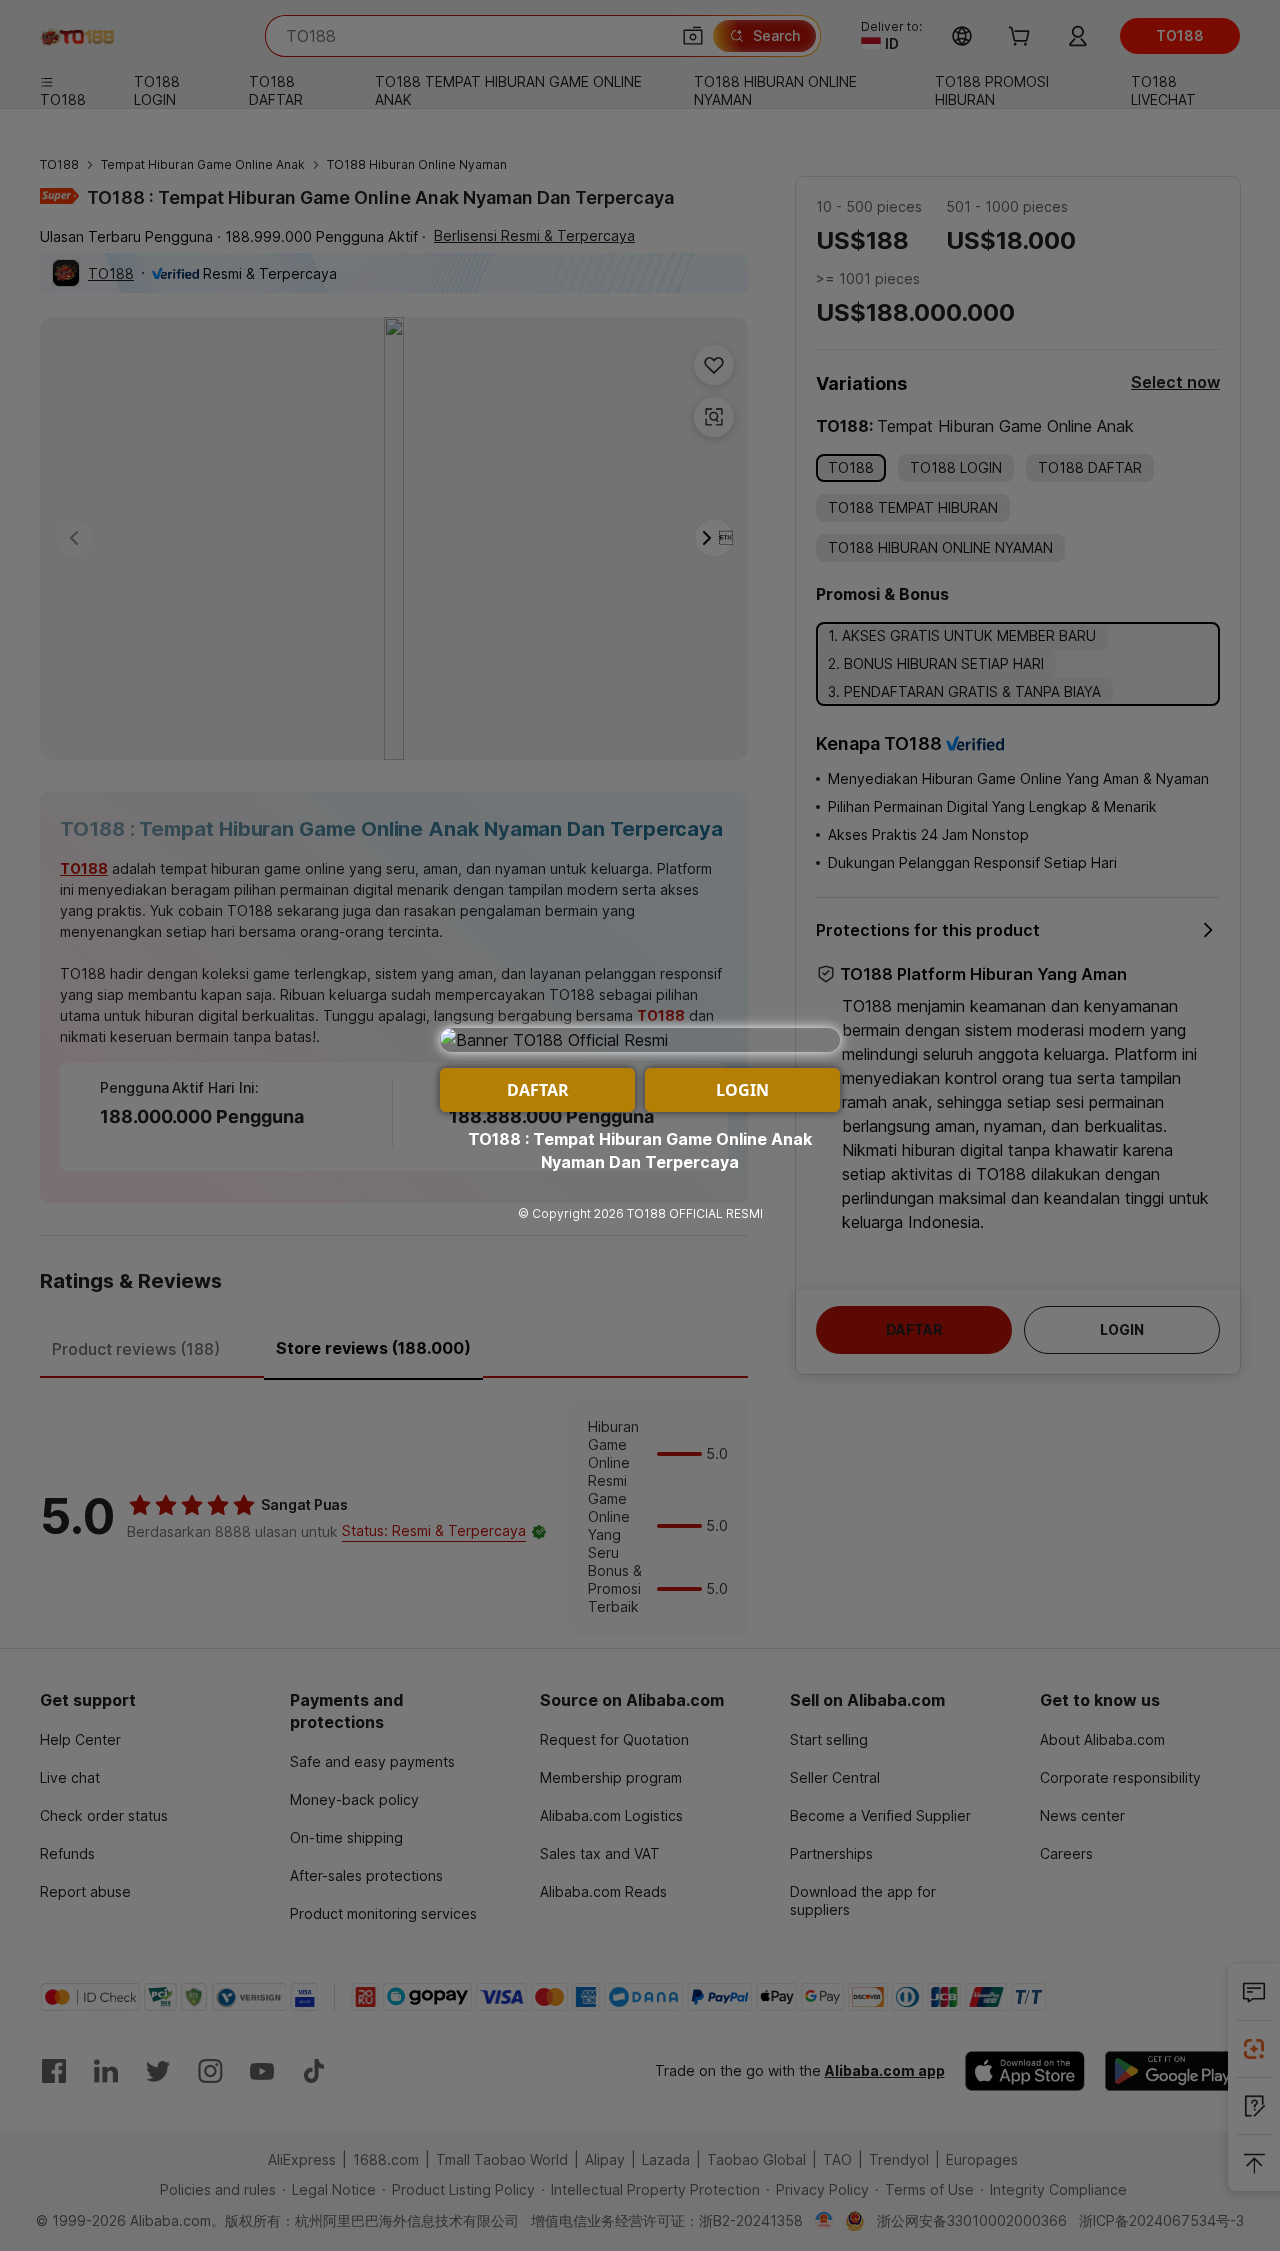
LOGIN (742, 1090)
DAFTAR (538, 1090)
